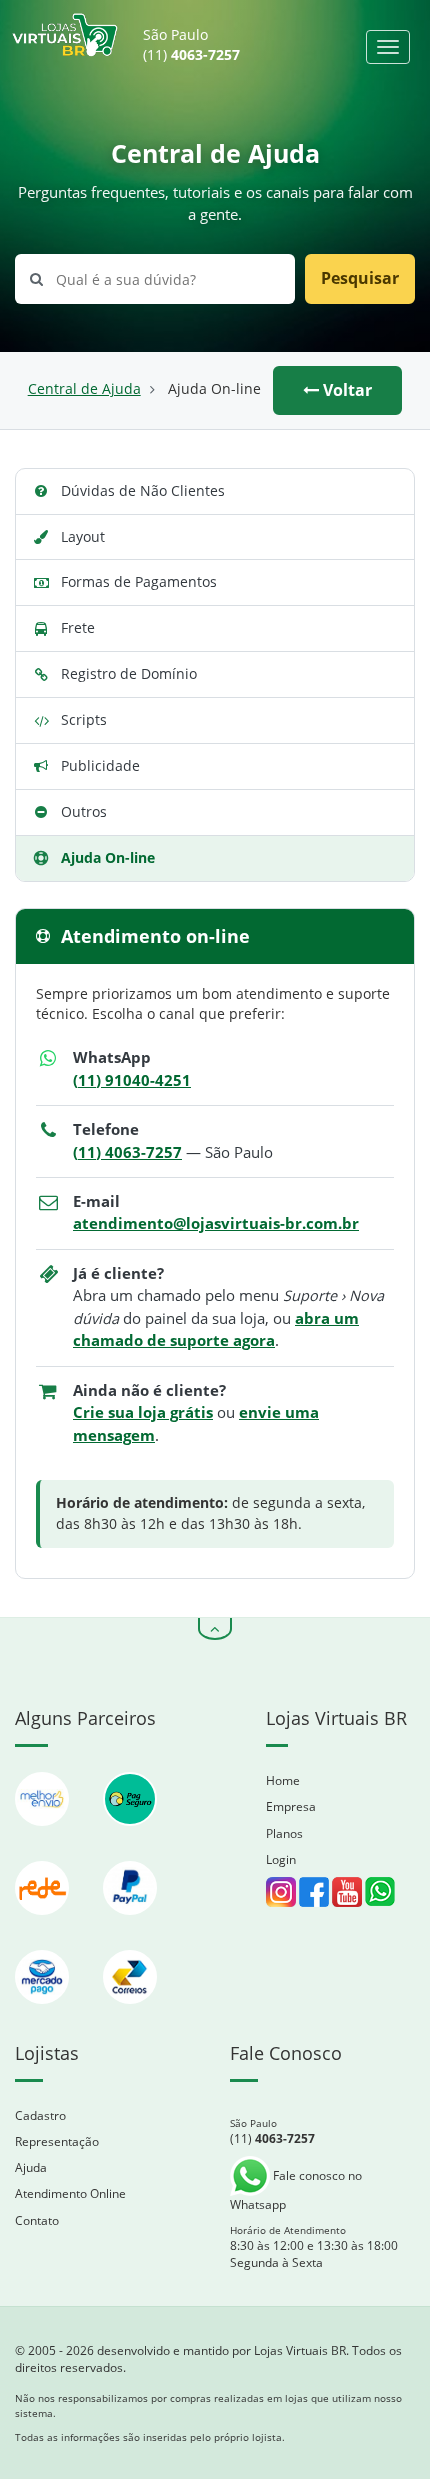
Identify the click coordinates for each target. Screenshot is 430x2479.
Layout (83, 536)
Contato (37, 2220)
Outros (84, 811)
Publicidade (100, 765)
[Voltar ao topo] (215, 1629)
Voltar (345, 390)
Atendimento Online (70, 2193)
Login (281, 1859)
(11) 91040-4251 (132, 1080)
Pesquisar (360, 278)
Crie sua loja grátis (143, 1412)
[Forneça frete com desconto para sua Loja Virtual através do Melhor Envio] (44, 1835)
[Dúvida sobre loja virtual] (380, 1890)
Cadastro (40, 2115)
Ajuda (31, 2167)
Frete (78, 627)
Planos (284, 1833)
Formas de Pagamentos (139, 581)
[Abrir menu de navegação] (388, 47)
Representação (57, 2141)
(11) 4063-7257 (127, 1152)
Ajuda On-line (108, 857)
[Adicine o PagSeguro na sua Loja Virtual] (130, 1835)
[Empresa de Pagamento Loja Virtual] (130, 1924)
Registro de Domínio (129, 673)
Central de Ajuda (84, 389)
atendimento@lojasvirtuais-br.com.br (216, 1223)
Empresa (291, 1806)
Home (283, 1780)
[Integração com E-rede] (44, 1924)
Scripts (84, 719)
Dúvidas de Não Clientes (143, 490)
